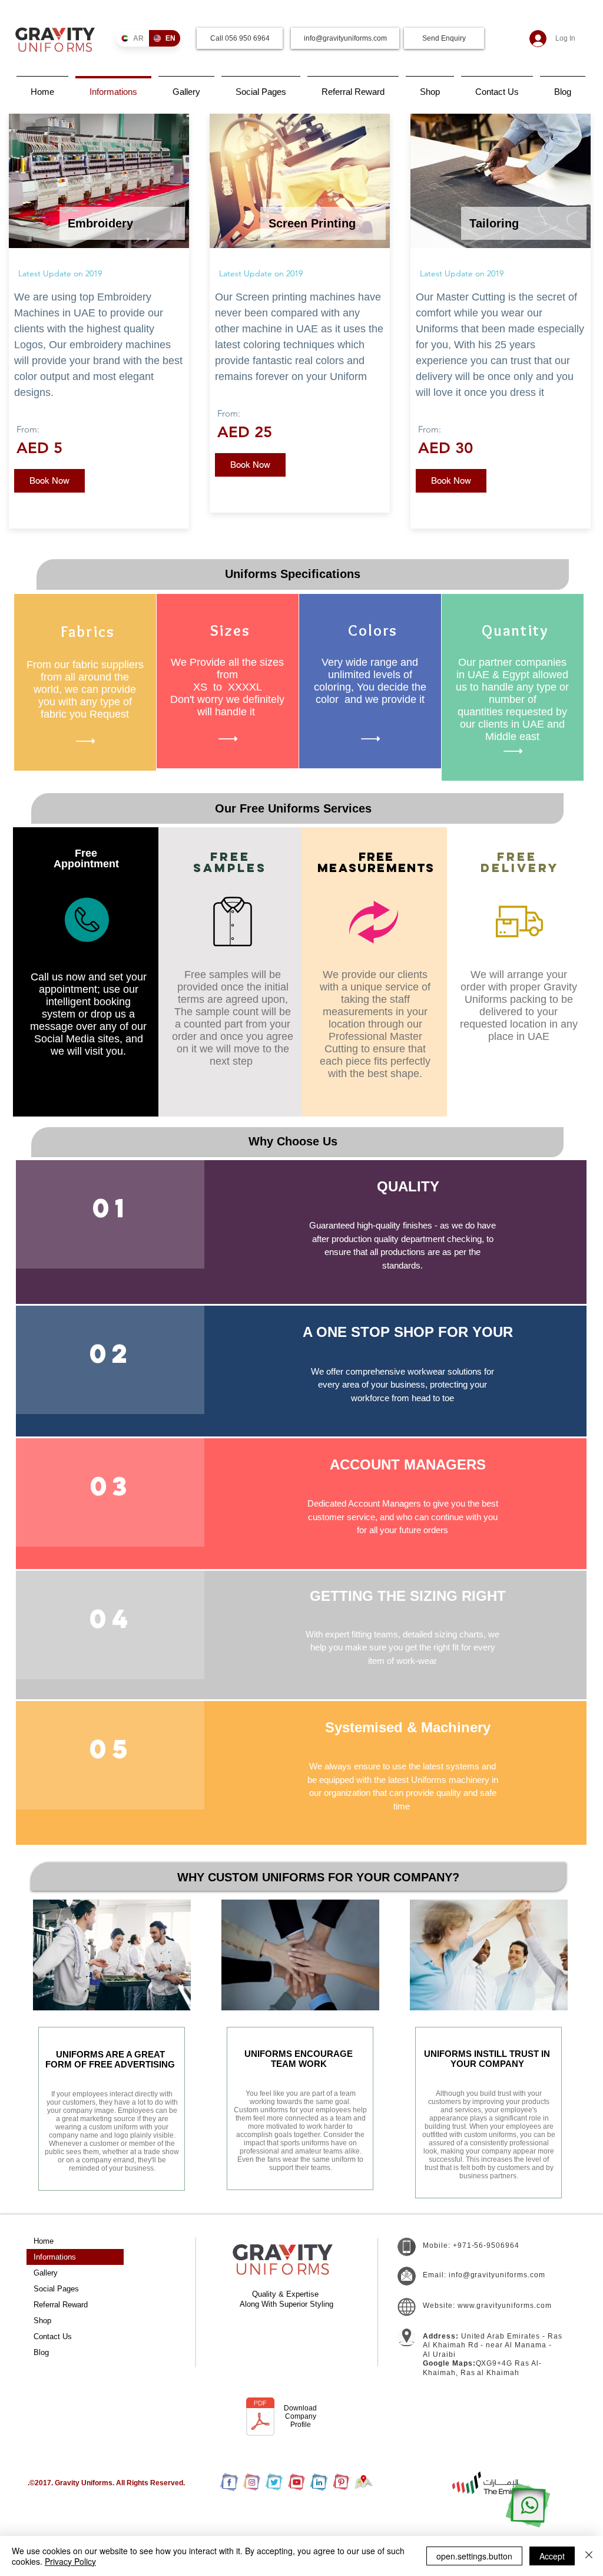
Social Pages (56, 2289)
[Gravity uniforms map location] (364, 2482)
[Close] (589, 2556)
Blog (41, 2352)
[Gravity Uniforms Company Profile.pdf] (260, 2418)
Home (44, 2241)
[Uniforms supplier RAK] (341, 2482)
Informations (55, 2257)
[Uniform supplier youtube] (296, 2482)
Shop (42, 2321)
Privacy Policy (70, 2561)
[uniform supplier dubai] (319, 2482)
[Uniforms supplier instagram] (252, 2482)
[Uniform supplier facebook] (229, 2482)
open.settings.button (474, 2556)
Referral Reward (61, 2305)
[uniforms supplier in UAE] (274, 2482)
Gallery (46, 2273)
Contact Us (53, 2336)
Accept (552, 2556)
